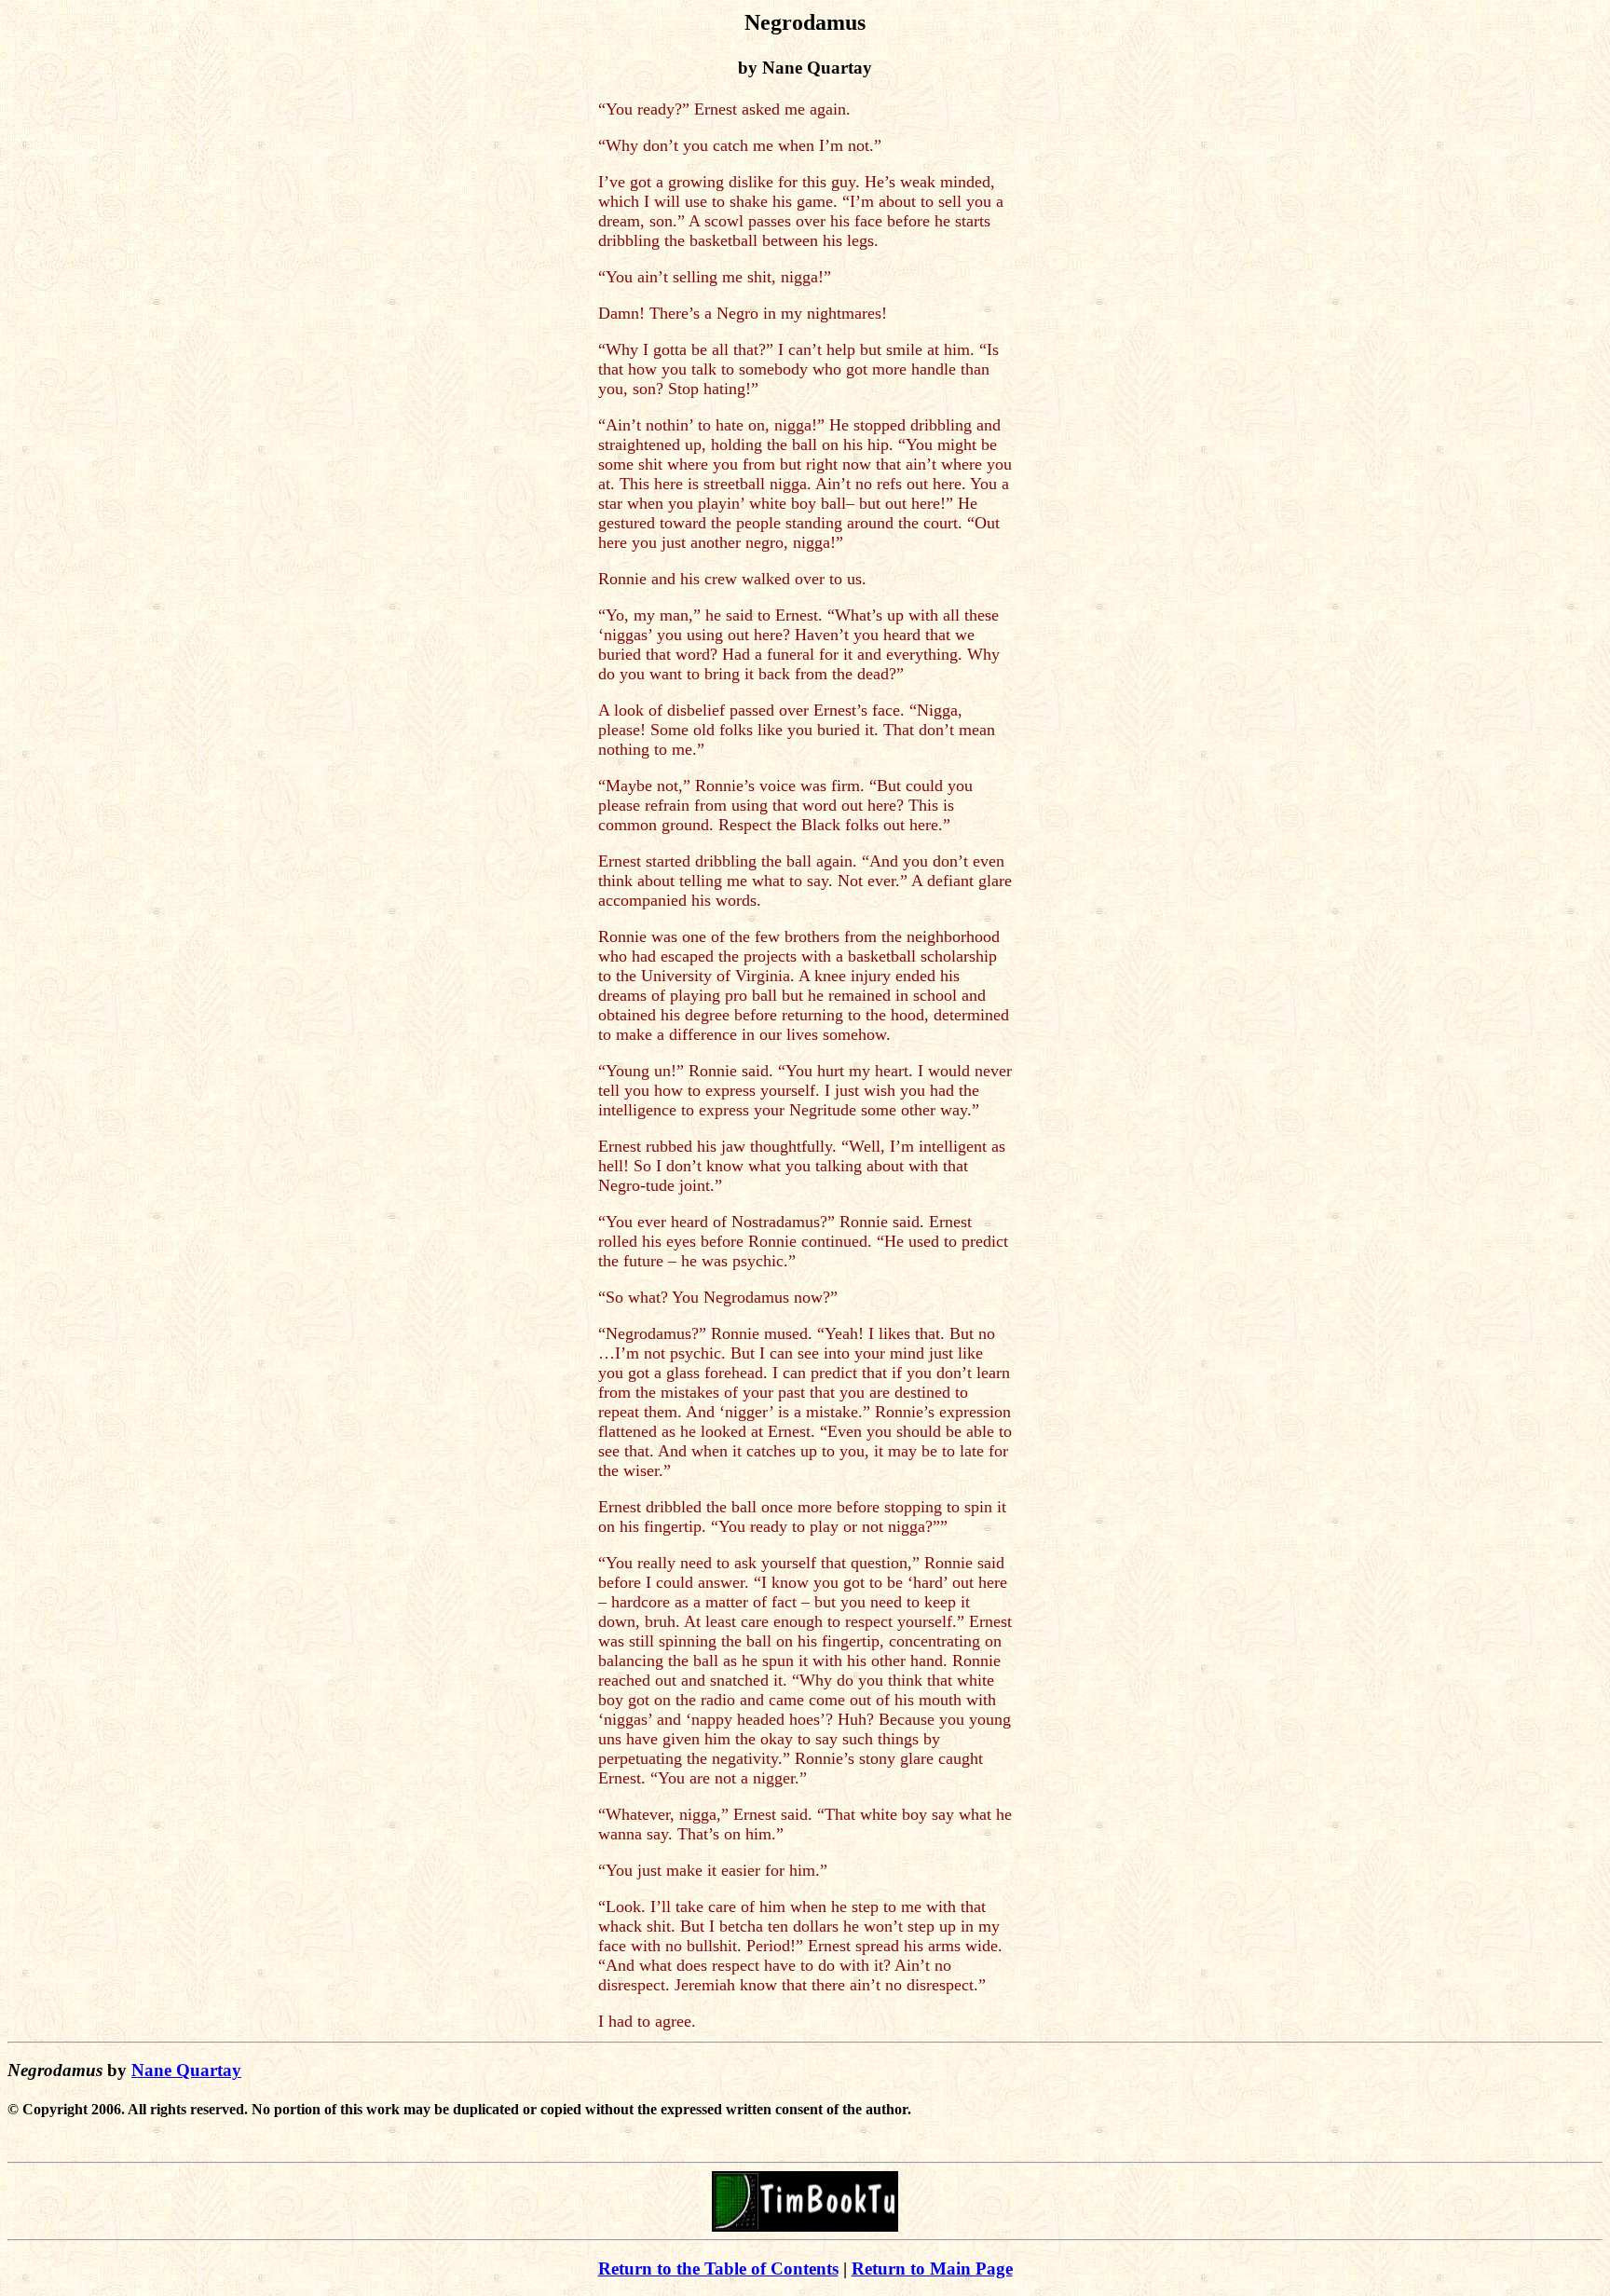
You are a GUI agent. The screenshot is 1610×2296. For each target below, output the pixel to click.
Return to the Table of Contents (718, 2269)
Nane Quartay (186, 2070)
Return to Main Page (932, 2269)
